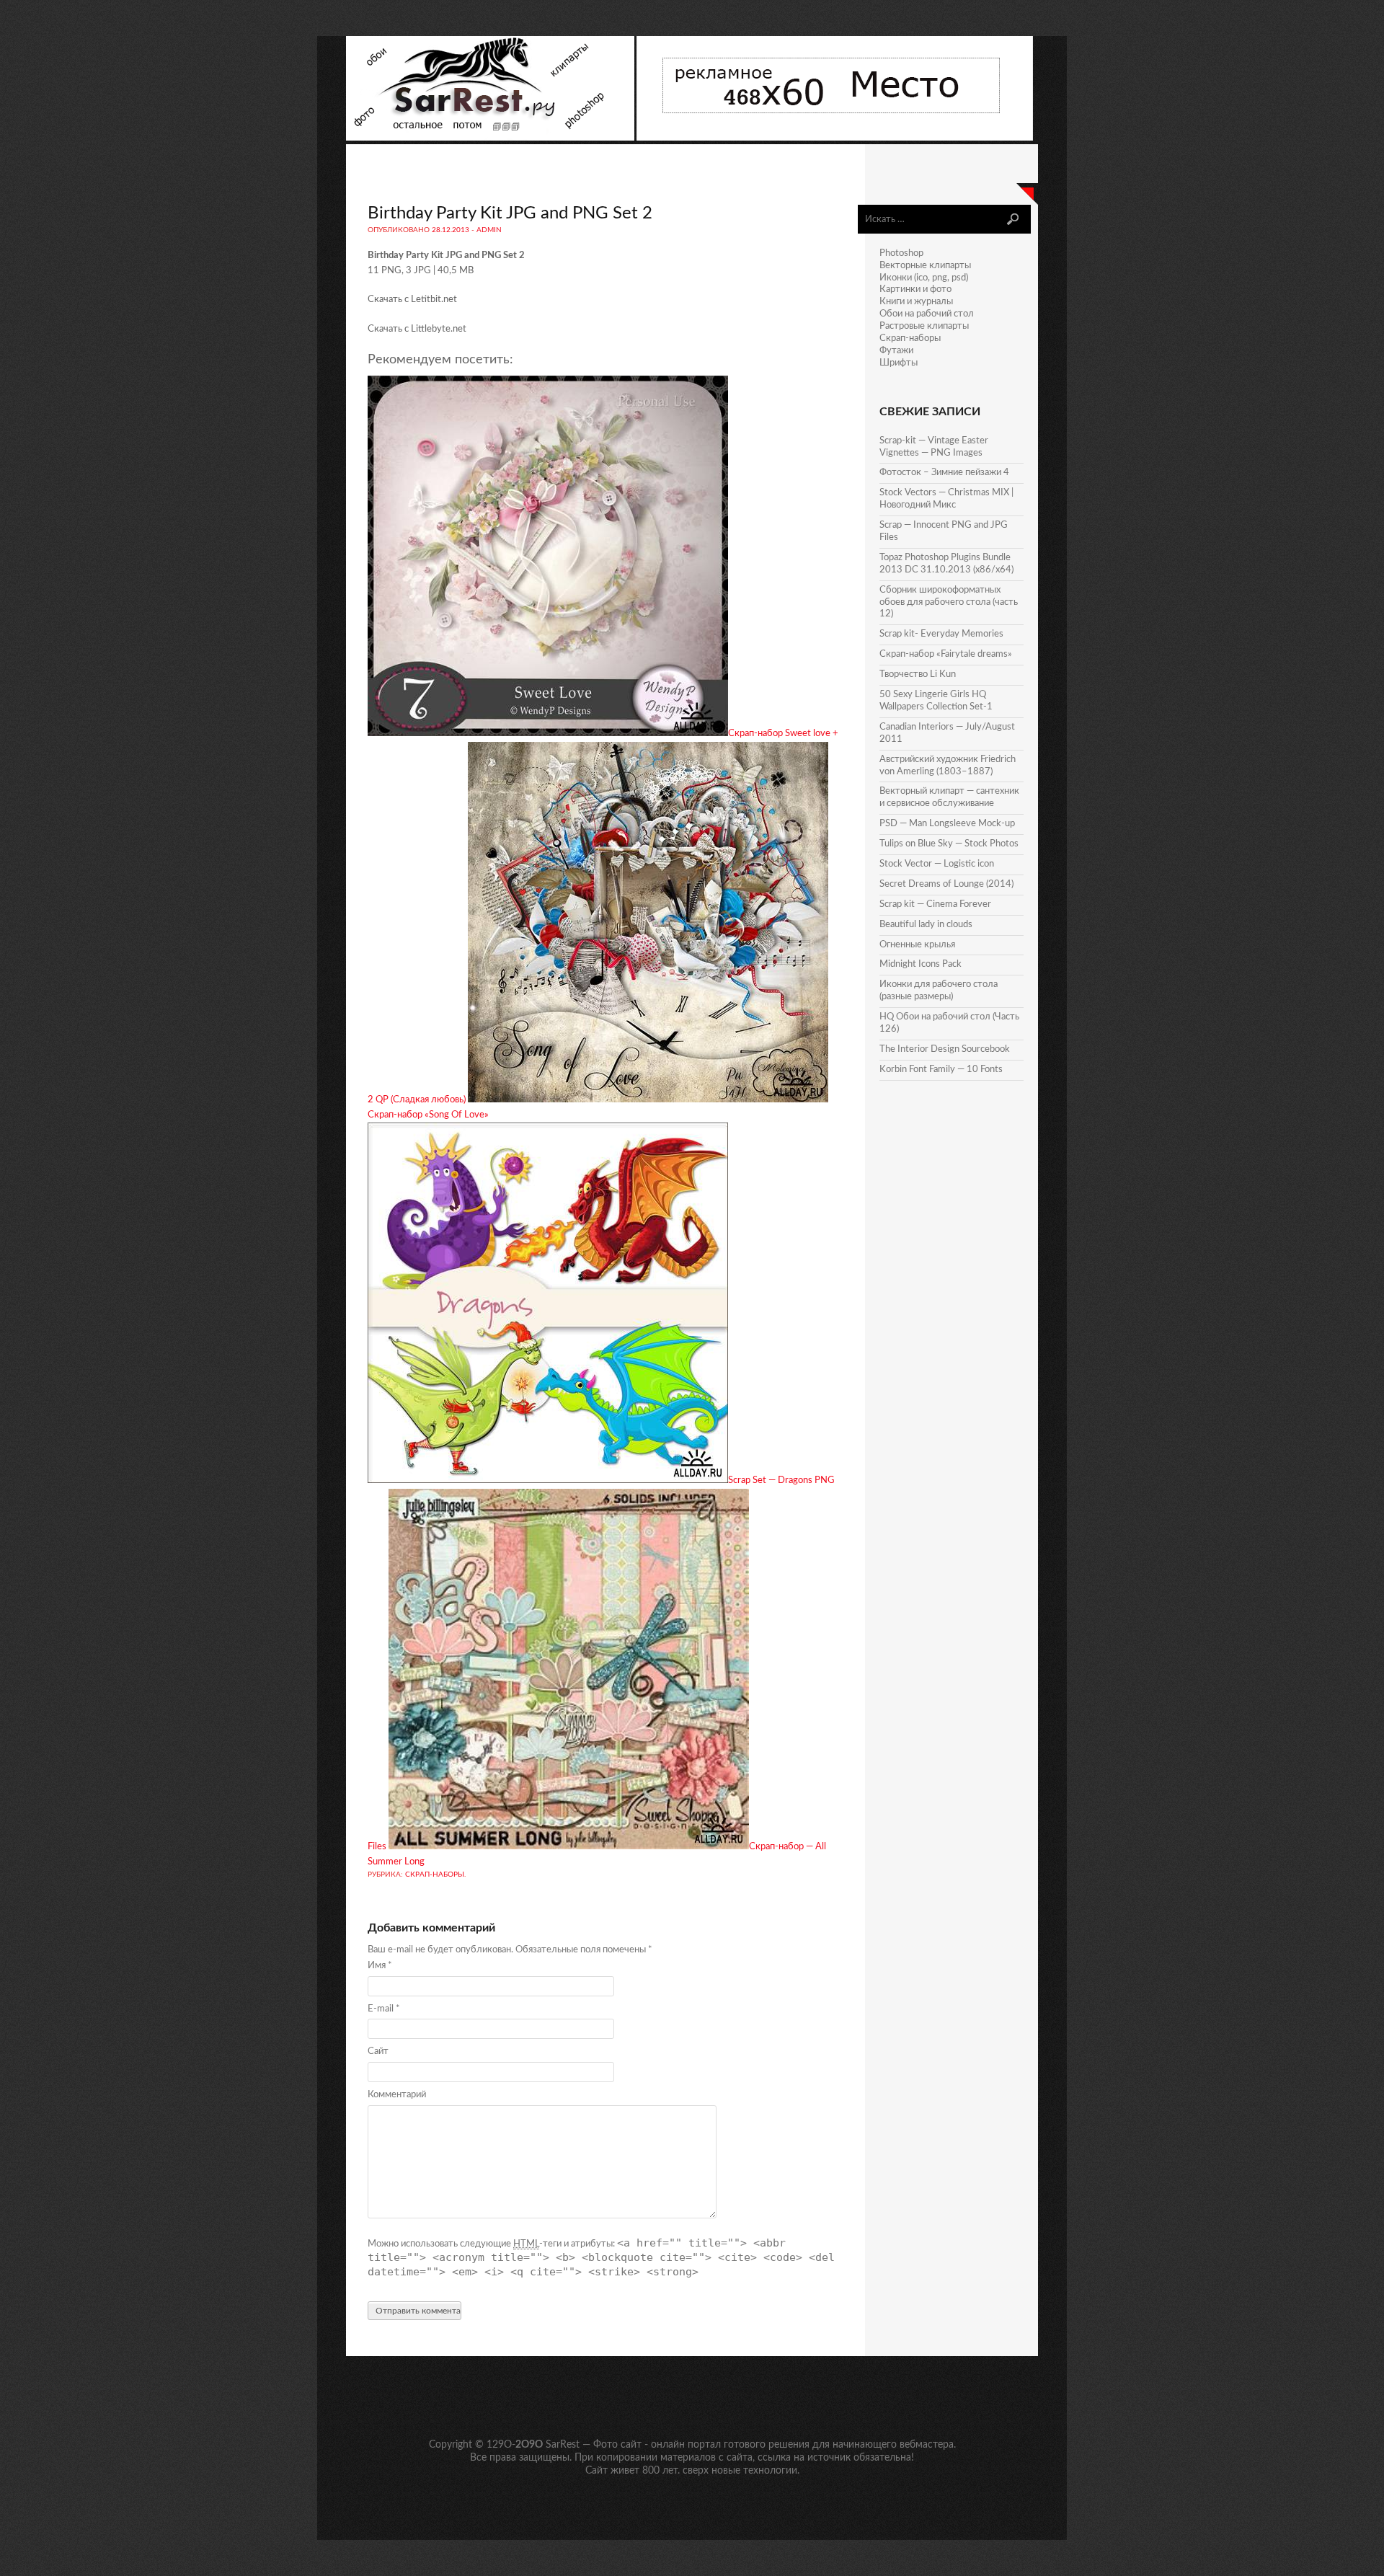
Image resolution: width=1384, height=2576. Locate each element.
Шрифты (899, 363)
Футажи (896, 351)
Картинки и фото (915, 289)
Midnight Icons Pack (921, 964)
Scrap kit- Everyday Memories (941, 634)
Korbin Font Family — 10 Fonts (941, 1070)
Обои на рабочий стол (927, 314)
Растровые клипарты (924, 326)
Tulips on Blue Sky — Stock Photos (949, 844)
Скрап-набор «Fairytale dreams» (946, 654)
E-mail (384, 2009)
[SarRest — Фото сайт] (491, 138)
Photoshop (901, 253)
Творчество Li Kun (918, 674)
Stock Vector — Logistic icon (937, 864)
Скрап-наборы (435, 1875)
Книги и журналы (916, 302)
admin (489, 230)
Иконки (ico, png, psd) (924, 278)
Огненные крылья (917, 945)
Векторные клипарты (925, 266)
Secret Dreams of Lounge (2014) (946, 884)
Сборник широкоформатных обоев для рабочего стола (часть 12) (949, 602)
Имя (380, 1966)
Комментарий (397, 2095)
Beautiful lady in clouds (926, 925)
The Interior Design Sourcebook (945, 1049)
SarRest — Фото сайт (594, 2445)
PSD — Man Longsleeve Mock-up (947, 824)
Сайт (378, 2051)
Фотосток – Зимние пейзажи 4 (944, 473)
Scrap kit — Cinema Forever (935, 904)
